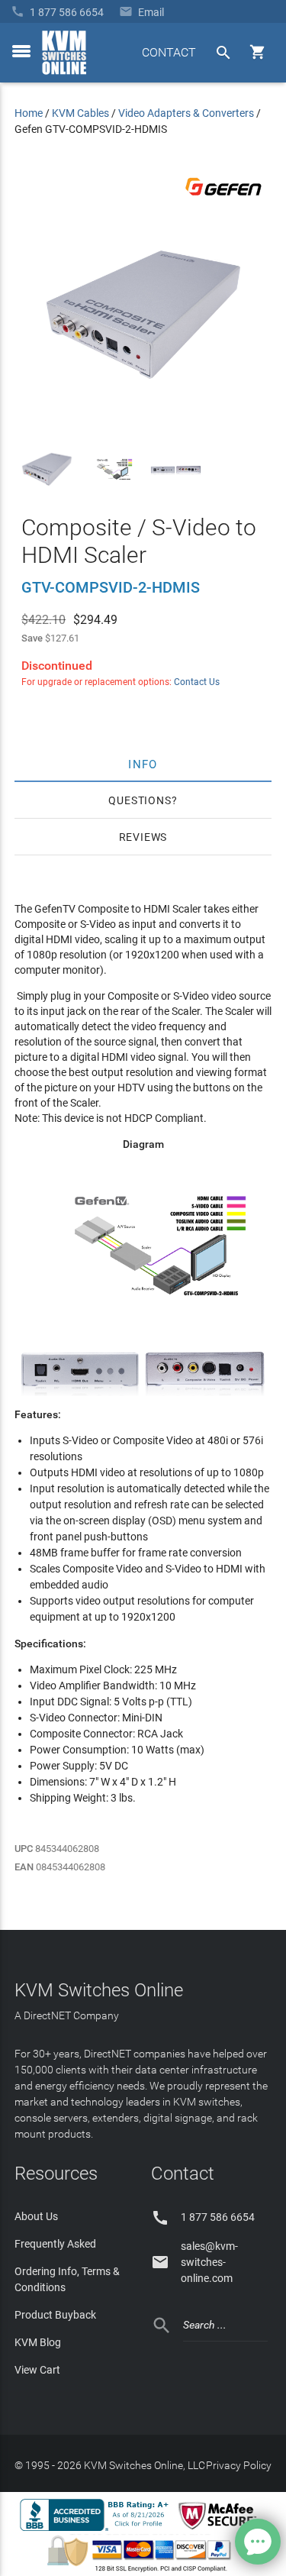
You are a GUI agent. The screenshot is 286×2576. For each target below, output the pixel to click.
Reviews (143, 837)
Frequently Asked (55, 2244)
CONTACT (169, 52)
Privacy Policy (239, 2465)
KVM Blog (38, 2342)
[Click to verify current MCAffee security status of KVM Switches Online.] (220, 2530)
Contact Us (197, 682)
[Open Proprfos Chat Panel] (258, 2542)
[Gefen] (223, 199)
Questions (140, 800)
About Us (36, 2216)
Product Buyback (55, 2315)
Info (143, 764)
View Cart (37, 2370)
